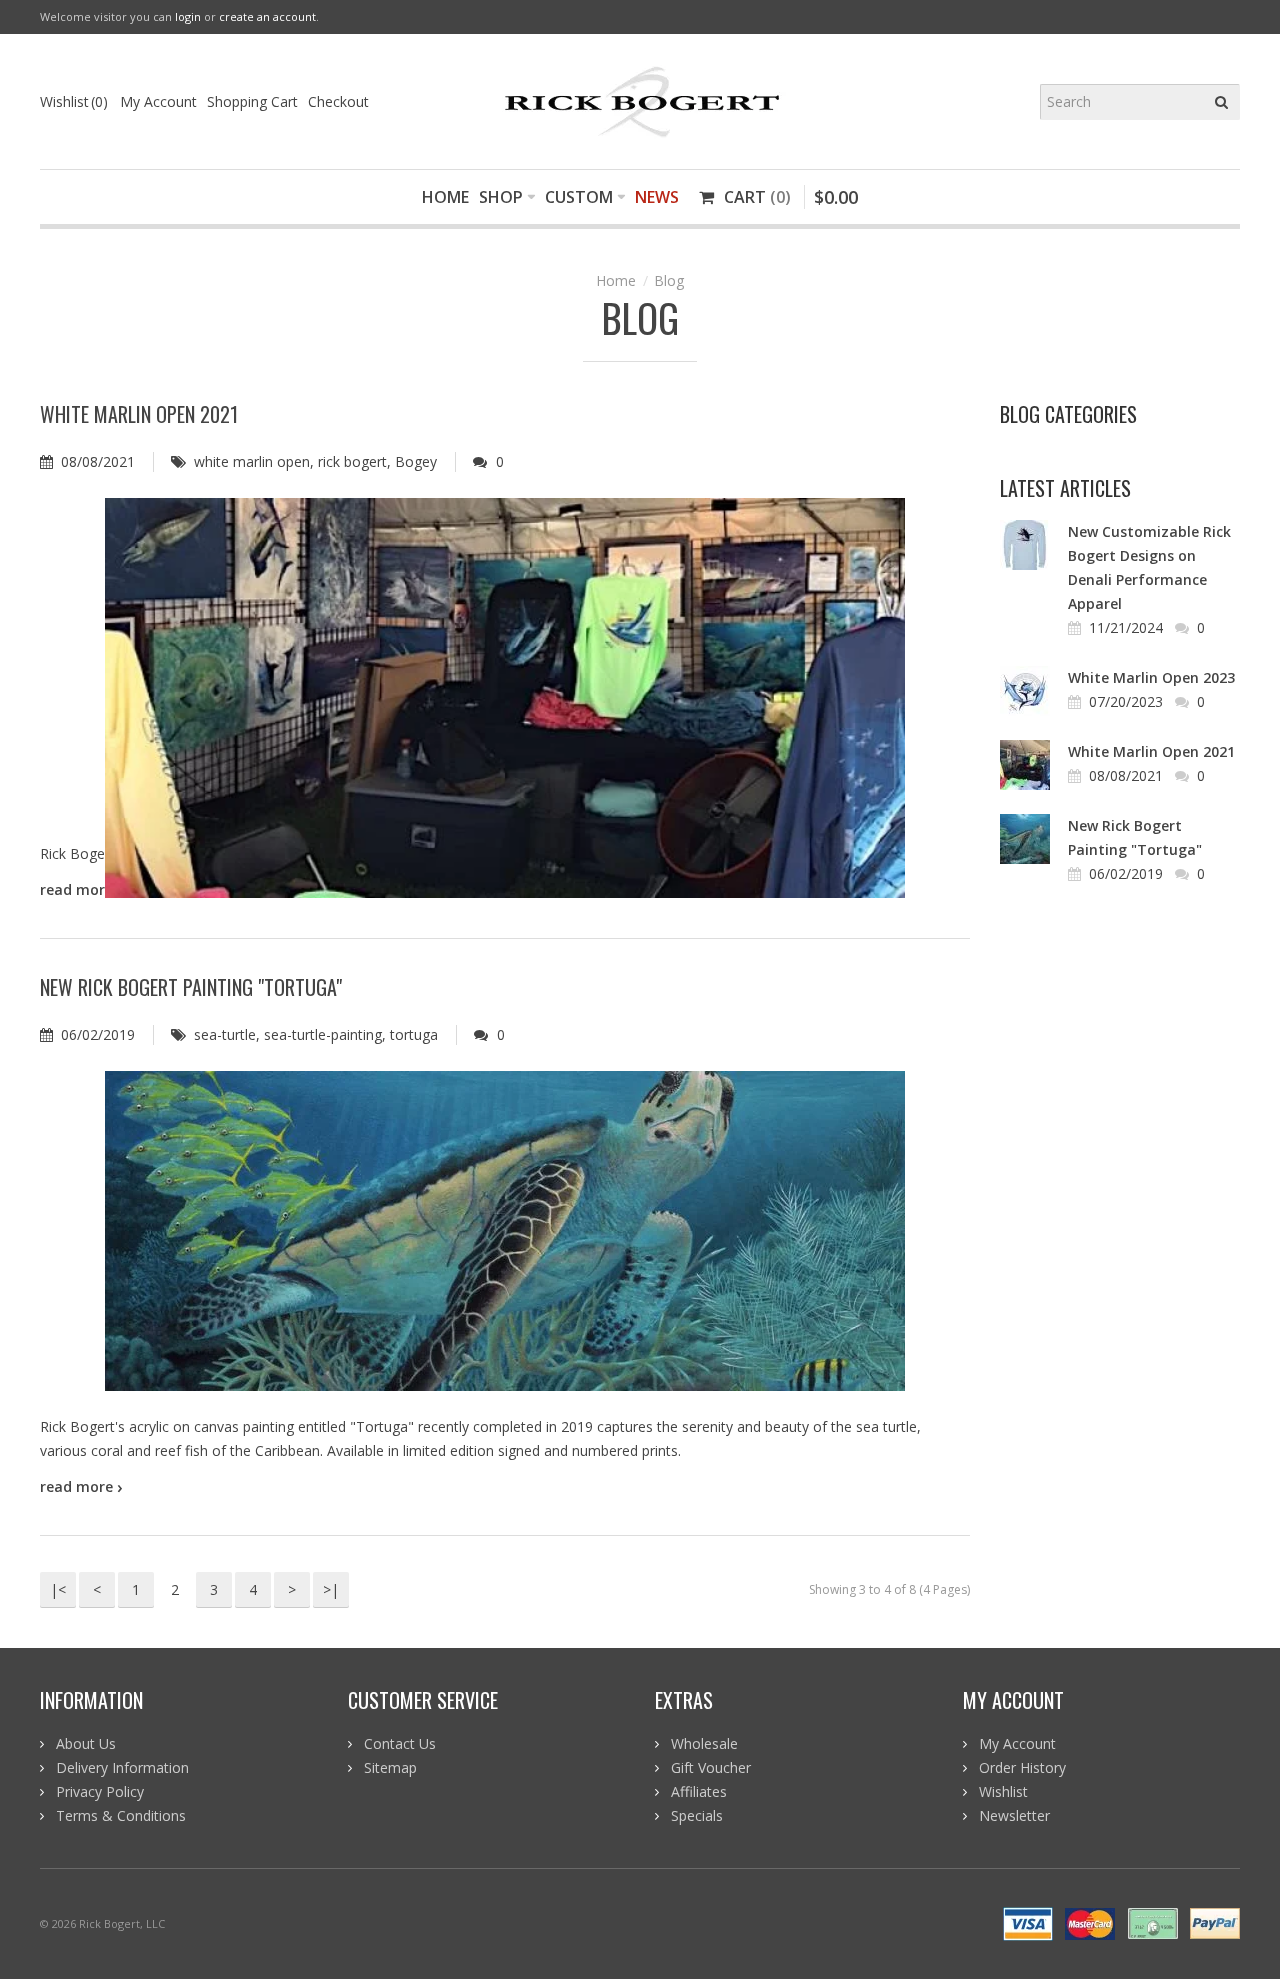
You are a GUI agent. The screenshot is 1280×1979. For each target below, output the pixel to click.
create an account (267, 16)
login (188, 16)
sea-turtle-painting (323, 1034)
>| (331, 1589)
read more (81, 1486)
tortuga (414, 1034)
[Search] (1222, 102)
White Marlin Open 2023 (1151, 677)
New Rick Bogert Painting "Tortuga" (191, 987)
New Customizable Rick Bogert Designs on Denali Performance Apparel (1149, 567)
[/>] (505, 658)
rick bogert (352, 461)
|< (58, 1589)
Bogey (416, 461)
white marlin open (252, 461)
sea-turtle (225, 1034)
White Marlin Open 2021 (139, 414)
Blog (669, 280)
